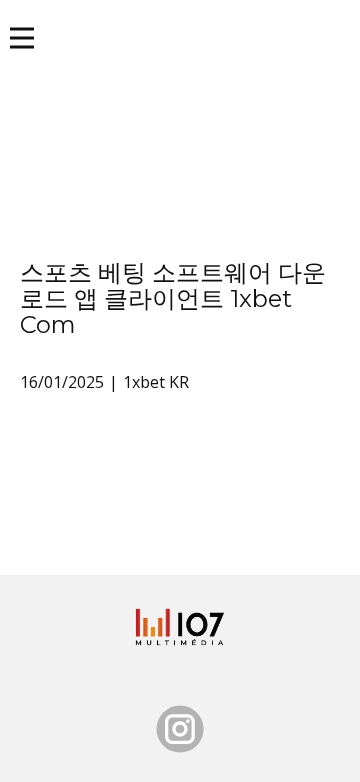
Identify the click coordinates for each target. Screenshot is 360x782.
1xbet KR (156, 382)
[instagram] (180, 729)
